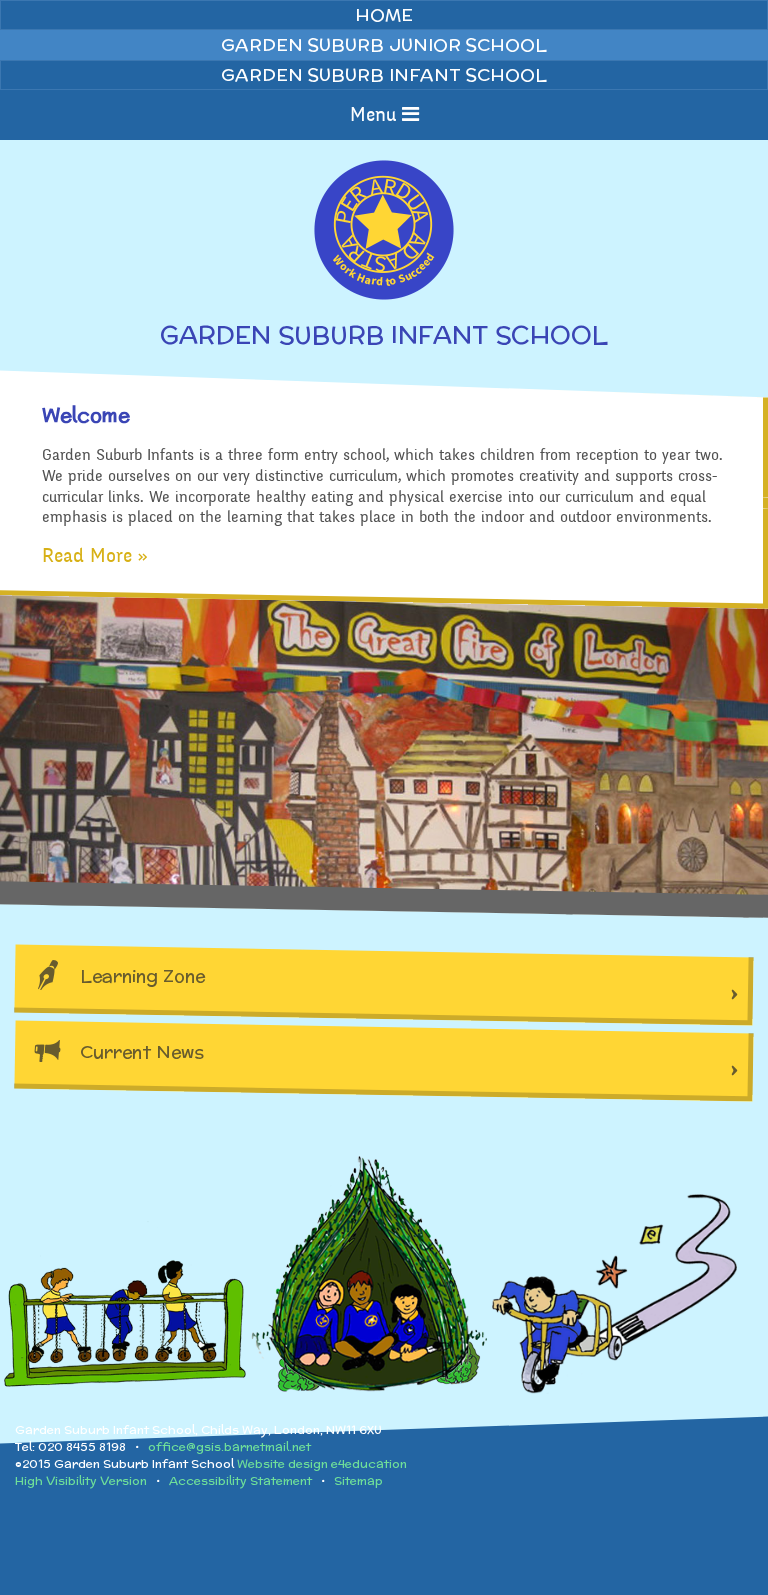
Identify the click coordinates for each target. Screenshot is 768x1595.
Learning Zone (142, 975)
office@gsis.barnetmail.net (229, 1446)
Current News (142, 1051)
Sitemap (358, 1480)
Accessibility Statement (240, 1480)
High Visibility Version (81, 1480)
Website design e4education (322, 1463)
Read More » (95, 556)
